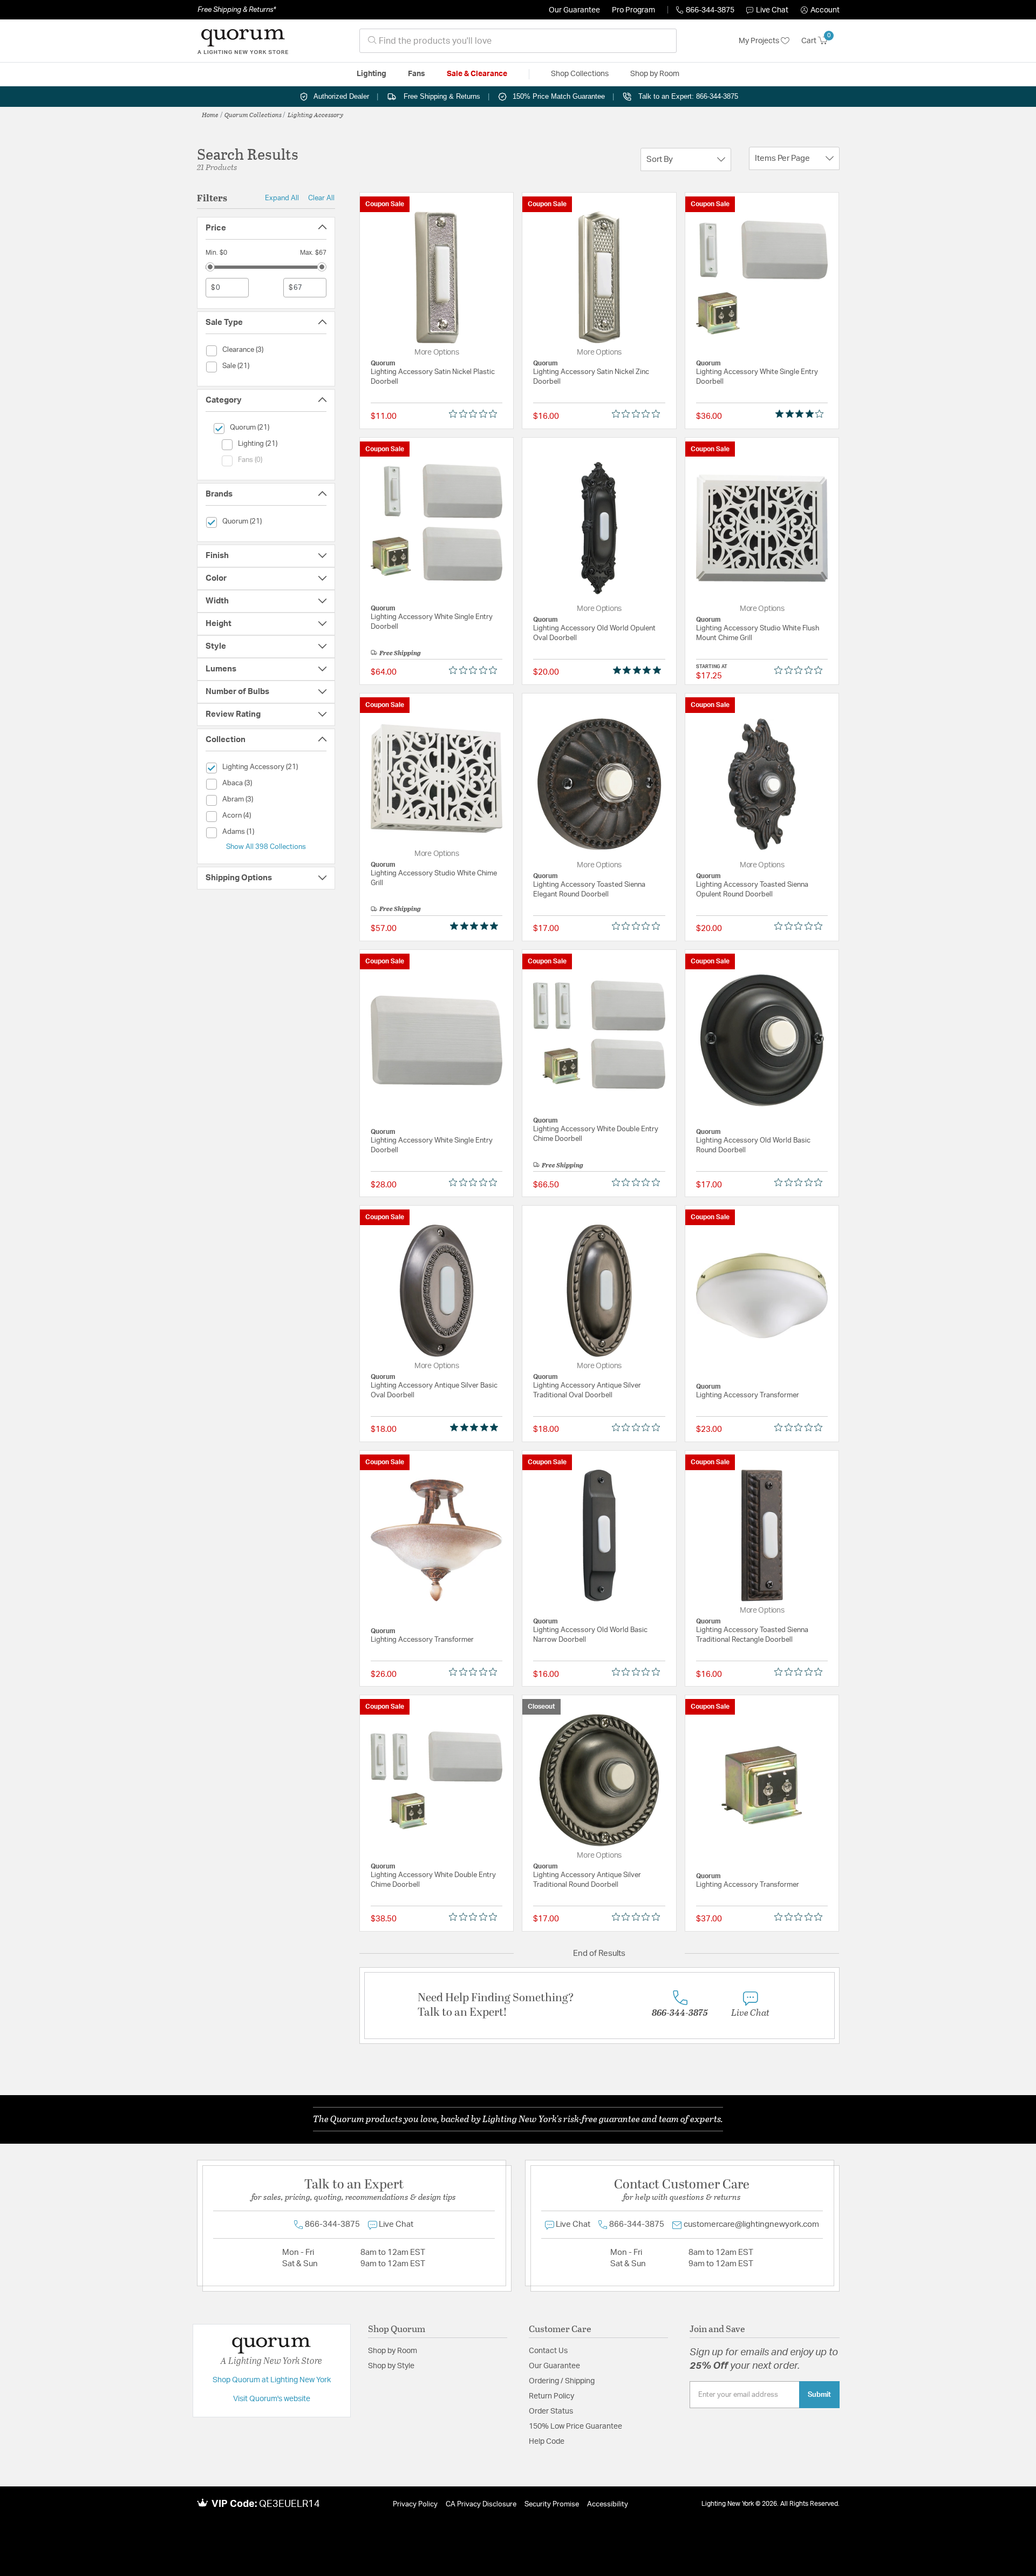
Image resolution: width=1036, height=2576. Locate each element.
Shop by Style (391, 2366)
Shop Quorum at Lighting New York (272, 2380)
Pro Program (633, 10)
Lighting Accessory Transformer (748, 1395)
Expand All (282, 198)
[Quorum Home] (243, 41)
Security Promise (552, 2504)
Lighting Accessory (315, 114)
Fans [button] (417, 74)
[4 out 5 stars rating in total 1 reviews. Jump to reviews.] (802, 414)
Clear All (321, 198)
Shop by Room (393, 2351)
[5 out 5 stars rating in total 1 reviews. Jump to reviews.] (639, 670)
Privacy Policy (415, 2504)
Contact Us (548, 2351)
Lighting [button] (372, 74)
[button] (820, 10)
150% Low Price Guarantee (575, 2427)
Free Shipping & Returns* (237, 10)
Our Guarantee (574, 10)
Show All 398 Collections (266, 847)
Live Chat (772, 10)
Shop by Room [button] (655, 74)
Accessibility (608, 2504)
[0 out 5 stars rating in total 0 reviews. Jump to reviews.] (476, 414)
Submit (819, 2395)
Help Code (547, 2442)
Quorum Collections (253, 114)
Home (210, 114)
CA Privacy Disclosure (481, 2504)
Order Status (551, 2411)
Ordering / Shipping (562, 2381)
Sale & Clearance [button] (477, 74)
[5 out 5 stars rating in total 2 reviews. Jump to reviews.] (476, 1427)
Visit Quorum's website (272, 2399)
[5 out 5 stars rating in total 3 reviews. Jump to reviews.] (476, 926)
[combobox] (518, 41)
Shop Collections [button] (580, 74)
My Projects (760, 41)
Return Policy (551, 2396)
